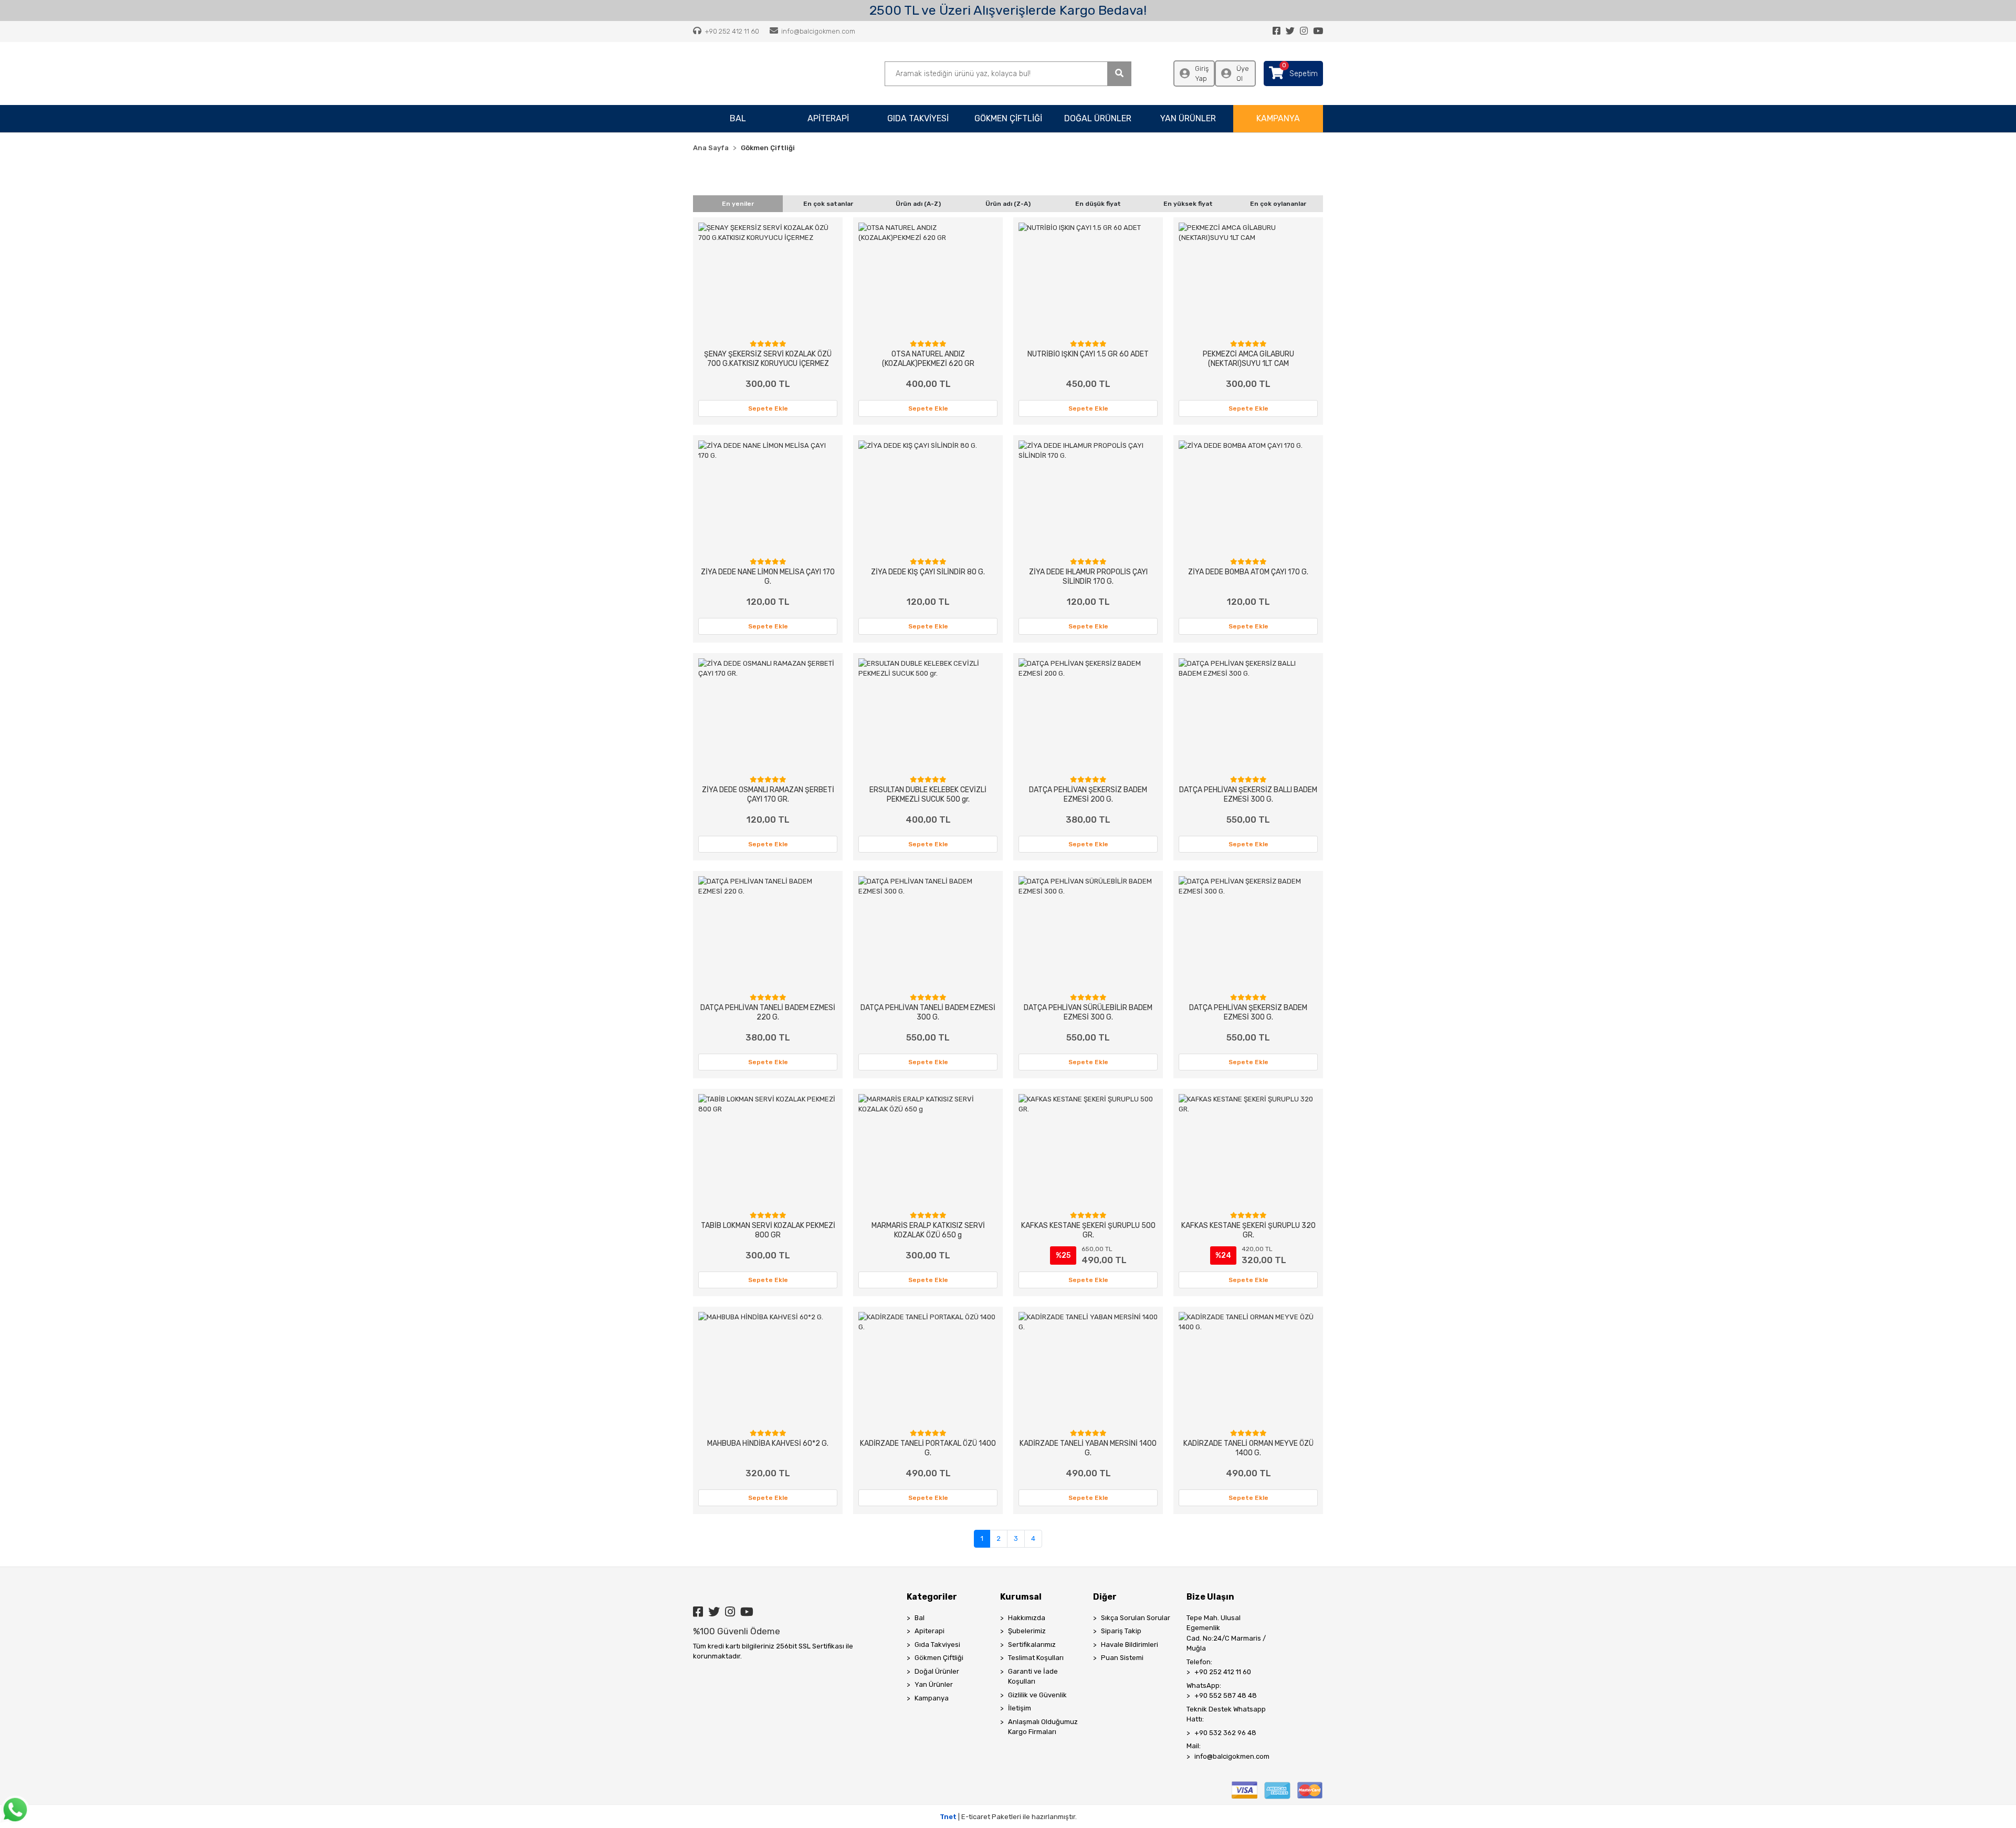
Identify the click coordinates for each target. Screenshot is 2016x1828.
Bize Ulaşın (1210, 1597)
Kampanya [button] (1278, 118)
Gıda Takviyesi (937, 1645)
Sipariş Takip (1121, 1631)
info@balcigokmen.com (1232, 1756)
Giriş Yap (1202, 74)
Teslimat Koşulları (1036, 1658)
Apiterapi (930, 1631)
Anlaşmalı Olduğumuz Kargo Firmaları (1043, 1727)
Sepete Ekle (768, 408)
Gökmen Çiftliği (939, 1658)
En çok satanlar (828, 204)
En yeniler (738, 204)
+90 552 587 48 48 (1226, 1695)
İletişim (1020, 1708)
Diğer (1105, 1597)
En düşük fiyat (1098, 204)
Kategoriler (932, 1597)
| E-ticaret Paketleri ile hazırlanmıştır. (1008, 1817)
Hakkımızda (1027, 1618)
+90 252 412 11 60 (1223, 1672)
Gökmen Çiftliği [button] (1008, 118)
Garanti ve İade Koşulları (1033, 1677)
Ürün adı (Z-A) (1008, 204)
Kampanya (932, 1698)
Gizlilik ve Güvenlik (1037, 1695)
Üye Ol (1243, 74)
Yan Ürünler (934, 1684)
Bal (920, 1618)
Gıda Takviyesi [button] (918, 118)
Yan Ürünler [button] (1188, 118)
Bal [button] (738, 118)
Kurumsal (1021, 1597)
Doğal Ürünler (937, 1671)
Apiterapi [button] (828, 118)
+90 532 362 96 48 (1225, 1733)
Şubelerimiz (1027, 1631)
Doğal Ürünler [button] (1098, 118)
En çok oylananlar (1278, 204)
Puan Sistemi (1122, 1658)
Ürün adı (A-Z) (918, 204)
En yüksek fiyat (1188, 204)
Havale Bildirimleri (1130, 1645)
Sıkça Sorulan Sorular (1136, 1618)
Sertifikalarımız (1032, 1645)
